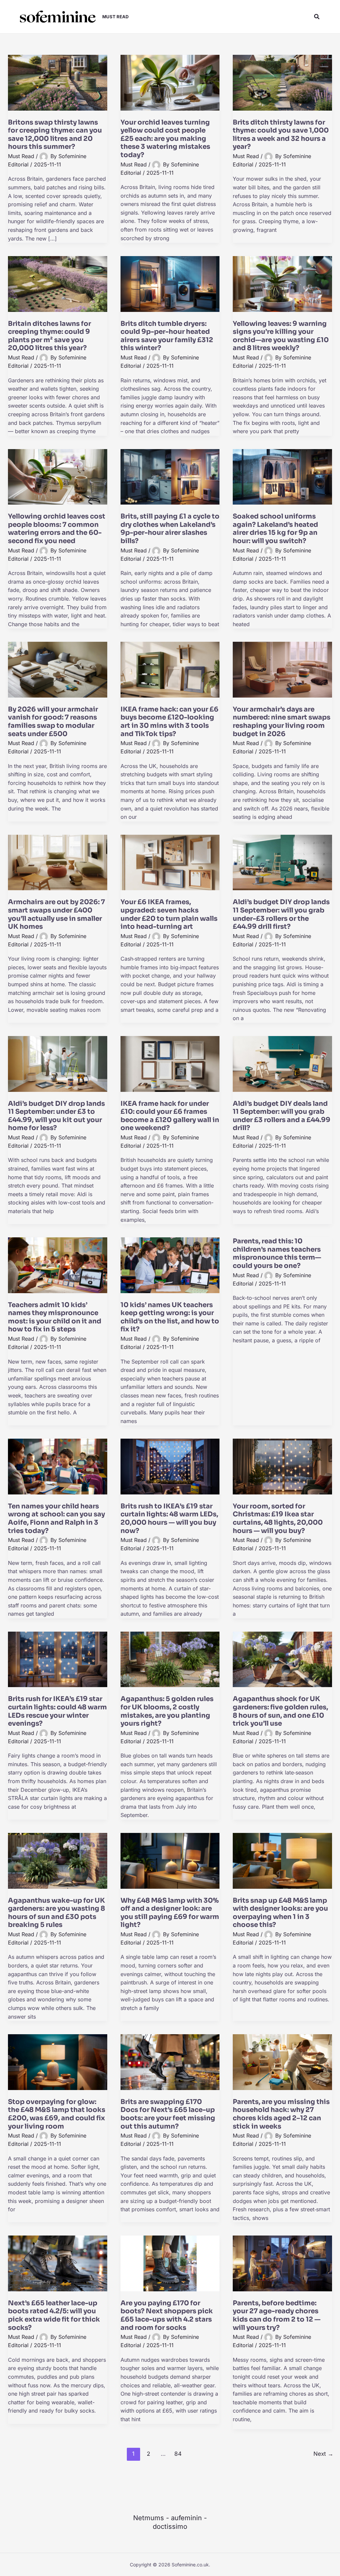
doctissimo (170, 2527)
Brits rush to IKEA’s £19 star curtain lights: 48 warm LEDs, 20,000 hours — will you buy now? (169, 1519)
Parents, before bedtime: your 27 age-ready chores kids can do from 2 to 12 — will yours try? (277, 2315)
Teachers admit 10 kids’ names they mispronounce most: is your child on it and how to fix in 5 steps (55, 1317)
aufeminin (186, 2518)
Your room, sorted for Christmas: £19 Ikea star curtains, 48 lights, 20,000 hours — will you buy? (278, 1519)
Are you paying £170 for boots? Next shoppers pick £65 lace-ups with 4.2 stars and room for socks (167, 2315)
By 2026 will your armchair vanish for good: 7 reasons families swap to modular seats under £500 (53, 722)
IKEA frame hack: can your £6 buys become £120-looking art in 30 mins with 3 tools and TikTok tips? (170, 722)
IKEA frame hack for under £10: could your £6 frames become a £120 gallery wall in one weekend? (170, 1116)
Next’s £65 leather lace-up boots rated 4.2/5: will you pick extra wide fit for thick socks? (54, 2315)
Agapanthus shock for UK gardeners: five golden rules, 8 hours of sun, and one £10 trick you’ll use (280, 1711)
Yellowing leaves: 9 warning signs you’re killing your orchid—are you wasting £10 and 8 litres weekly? (281, 336)
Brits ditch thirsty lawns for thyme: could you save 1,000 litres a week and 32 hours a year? (281, 135)
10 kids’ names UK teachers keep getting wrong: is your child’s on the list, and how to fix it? (170, 1317)
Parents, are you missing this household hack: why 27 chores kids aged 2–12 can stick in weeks (281, 2114)
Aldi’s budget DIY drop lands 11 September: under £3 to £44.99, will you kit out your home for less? (56, 1116)
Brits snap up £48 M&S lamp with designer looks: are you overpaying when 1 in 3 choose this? (280, 1913)
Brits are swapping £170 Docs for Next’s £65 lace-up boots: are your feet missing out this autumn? (168, 2114)
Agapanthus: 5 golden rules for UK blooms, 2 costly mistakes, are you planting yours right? (167, 1711)
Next (323, 2454)
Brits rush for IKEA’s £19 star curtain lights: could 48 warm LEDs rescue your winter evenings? (57, 1711)
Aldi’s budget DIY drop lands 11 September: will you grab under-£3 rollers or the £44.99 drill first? (281, 914)
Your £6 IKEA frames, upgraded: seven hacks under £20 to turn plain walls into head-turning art (169, 914)
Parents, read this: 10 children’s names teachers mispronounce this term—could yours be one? (277, 1253)
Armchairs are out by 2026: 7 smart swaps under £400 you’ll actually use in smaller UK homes (56, 914)
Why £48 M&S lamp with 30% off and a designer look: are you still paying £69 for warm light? (170, 1913)
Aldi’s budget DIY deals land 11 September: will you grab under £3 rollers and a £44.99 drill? (282, 1116)
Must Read (21, 156)
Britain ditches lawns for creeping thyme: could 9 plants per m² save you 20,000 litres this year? (49, 336)
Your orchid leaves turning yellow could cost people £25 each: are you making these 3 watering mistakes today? (165, 139)
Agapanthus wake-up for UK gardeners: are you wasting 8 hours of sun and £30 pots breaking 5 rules (56, 1913)
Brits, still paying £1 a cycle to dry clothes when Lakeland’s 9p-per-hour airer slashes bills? (170, 529)
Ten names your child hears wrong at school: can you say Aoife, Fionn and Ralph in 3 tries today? (56, 1519)
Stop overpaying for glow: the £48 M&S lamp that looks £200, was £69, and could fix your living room (57, 2114)
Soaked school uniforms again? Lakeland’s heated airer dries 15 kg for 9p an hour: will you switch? (275, 529)
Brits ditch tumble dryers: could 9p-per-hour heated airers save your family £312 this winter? (167, 336)
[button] (317, 17)
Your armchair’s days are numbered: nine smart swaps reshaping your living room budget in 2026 (282, 722)
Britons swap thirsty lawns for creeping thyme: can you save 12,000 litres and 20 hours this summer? (55, 135)
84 (178, 2454)
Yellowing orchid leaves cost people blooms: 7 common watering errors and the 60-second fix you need (57, 529)
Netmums (149, 2518)
